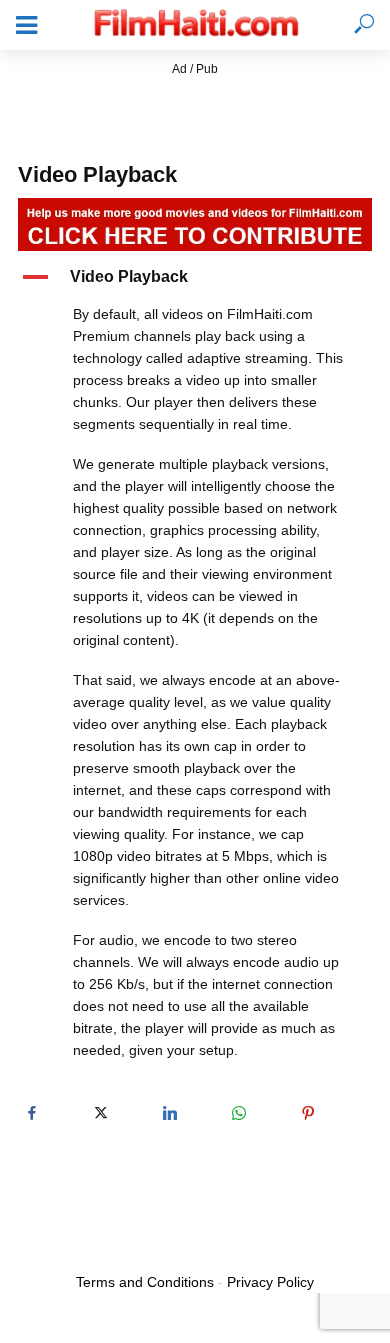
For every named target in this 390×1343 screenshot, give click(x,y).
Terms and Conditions (145, 1282)
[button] (195, 277)
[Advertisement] (195, 105)
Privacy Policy (270, 1282)
